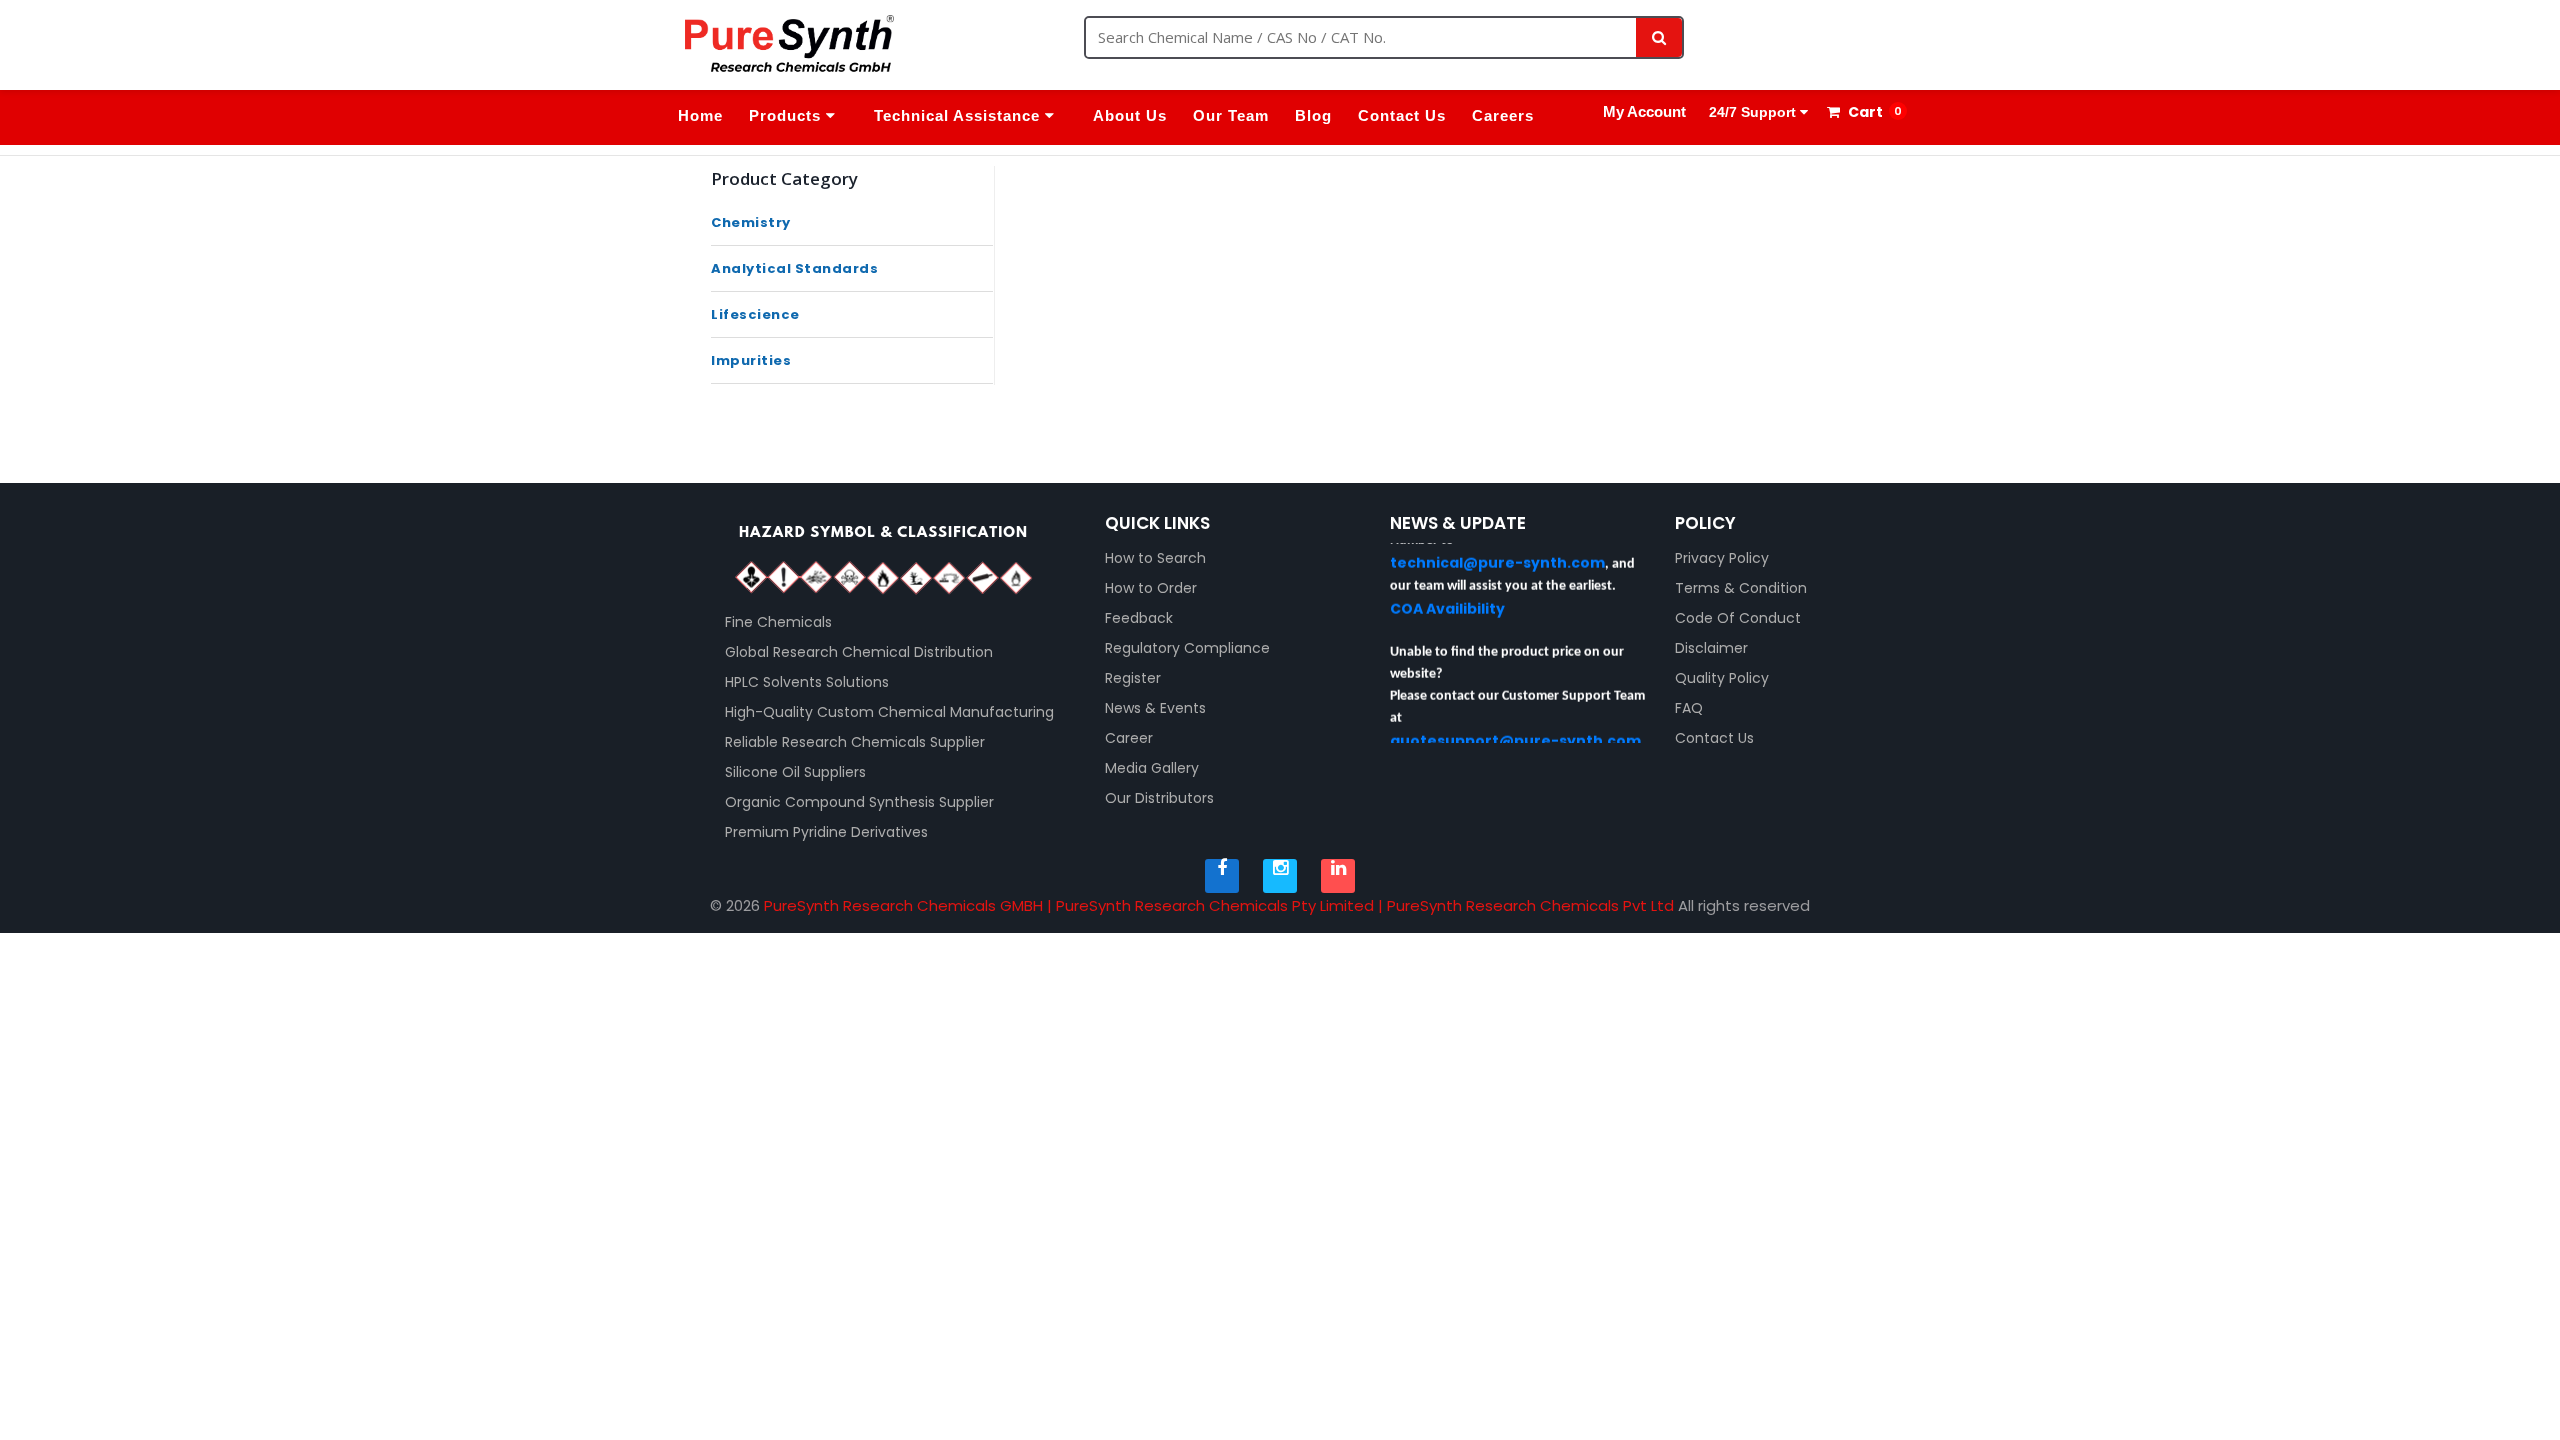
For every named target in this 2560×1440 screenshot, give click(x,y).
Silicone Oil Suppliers (795, 772)
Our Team (1231, 115)
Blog (1313, 115)
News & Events (1155, 708)
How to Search (1155, 558)
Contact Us (1402, 115)
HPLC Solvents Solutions (807, 682)
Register (1133, 678)
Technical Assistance (959, 115)
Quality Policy (1722, 678)
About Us (1130, 115)
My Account (1644, 111)
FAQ (1689, 708)
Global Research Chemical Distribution (859, 652)
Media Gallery (1152, 768)
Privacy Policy (1722, 558)
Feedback (1139, 618)
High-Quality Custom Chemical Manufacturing (889, 712)
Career (1129, 738)
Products (787, 115)
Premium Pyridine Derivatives (826, 832)
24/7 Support (1752, 112)
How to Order (1151, 588)
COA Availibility (1447, 593)
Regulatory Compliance (1187, 648)
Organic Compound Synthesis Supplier (859, 802)
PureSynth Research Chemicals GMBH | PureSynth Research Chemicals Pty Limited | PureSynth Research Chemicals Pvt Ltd (1219, 905)
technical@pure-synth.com (1497, 547)
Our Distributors (1159, 798)
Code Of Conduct (1738, 618)
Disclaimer (1711, 648)
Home (700, 115)
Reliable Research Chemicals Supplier (855, 742)
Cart (1864, 112)
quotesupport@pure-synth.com (1515, 725)
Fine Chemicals (778, 622)
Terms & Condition (1741, 588)
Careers (1503, 115)
